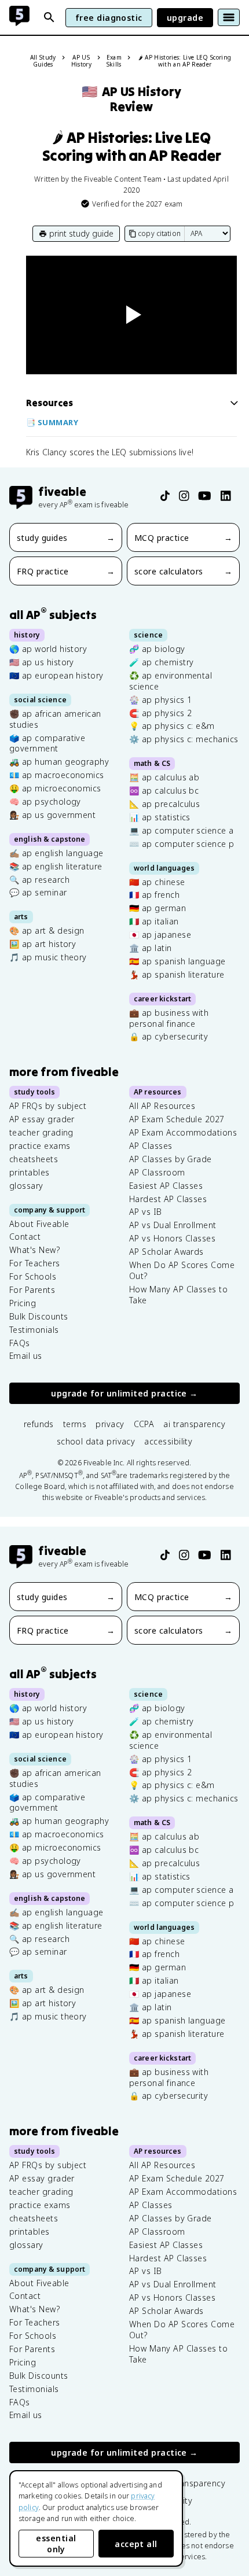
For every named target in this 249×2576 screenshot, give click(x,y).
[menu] (229, 17)
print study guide (81, 233)
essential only (56, 2544)
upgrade (185, 18)
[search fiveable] (49, 17)
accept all (136, 2544)
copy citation (159, 233)
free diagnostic (109, 18)
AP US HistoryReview (131, 99)
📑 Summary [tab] (52, 422)
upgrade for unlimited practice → (124, 1394)
